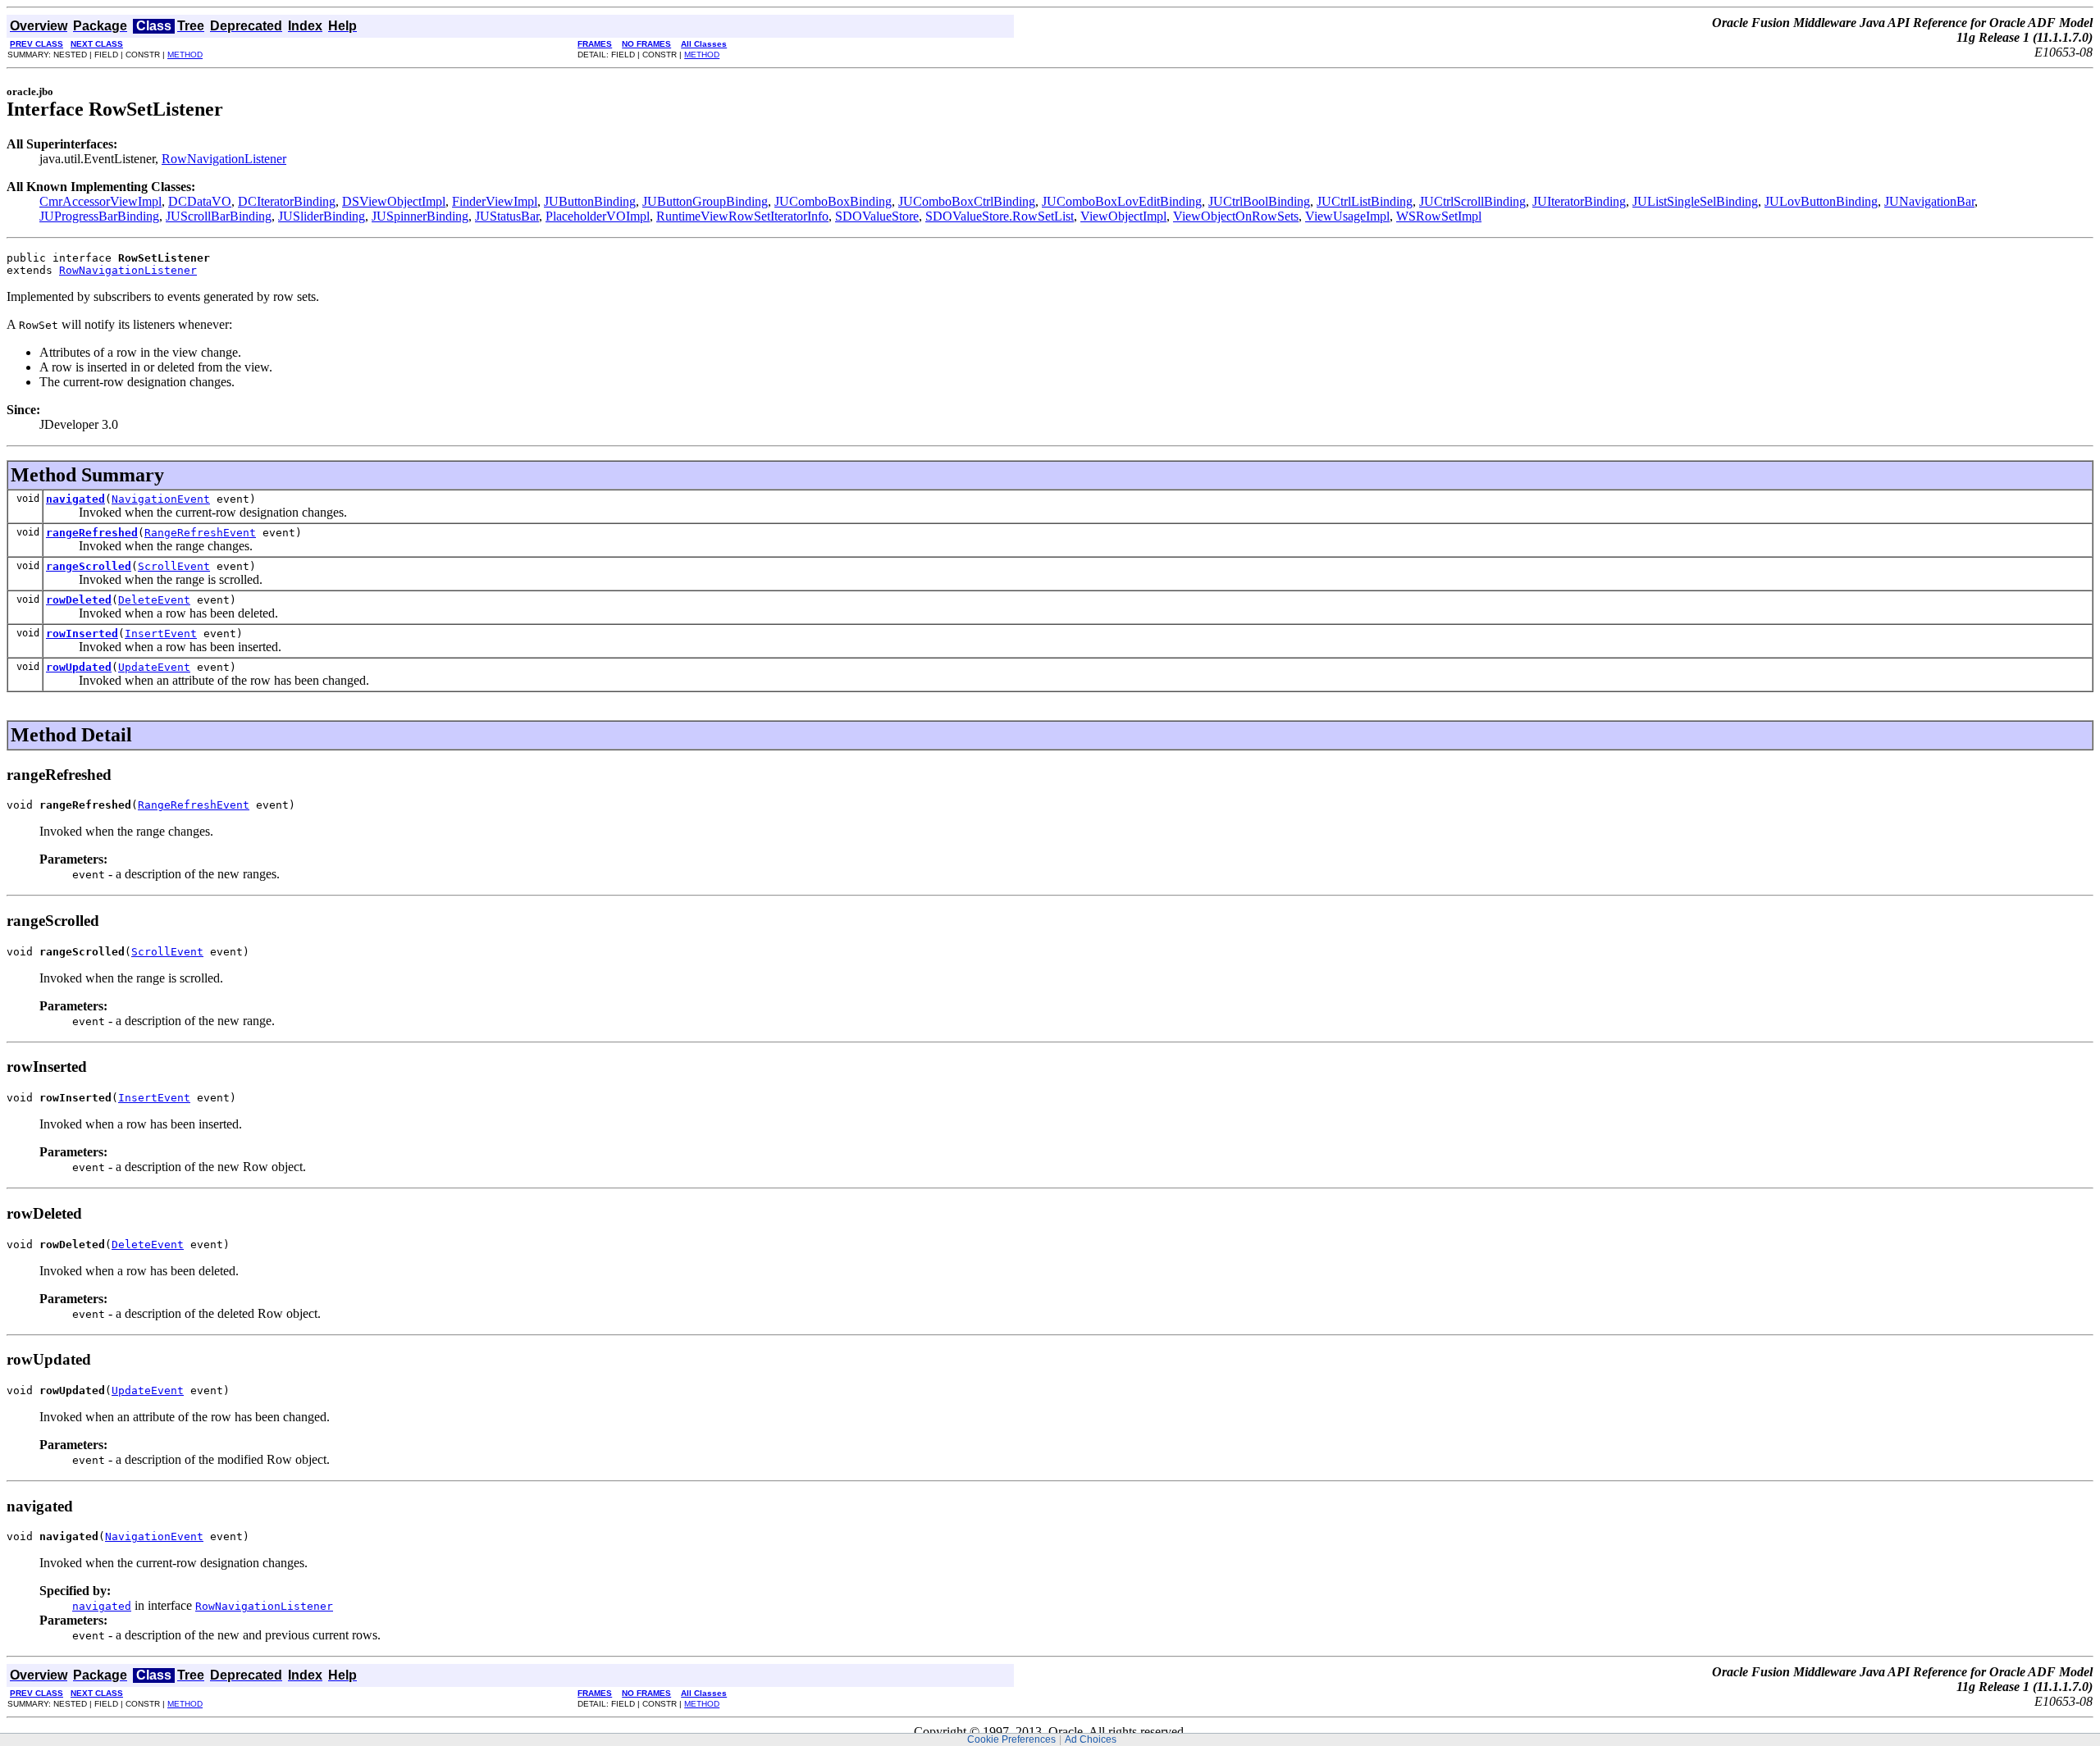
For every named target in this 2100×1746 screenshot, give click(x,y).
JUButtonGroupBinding (705, 201)
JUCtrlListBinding (1365, 201)
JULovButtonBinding (1821, 201)
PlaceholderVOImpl (598, 216)
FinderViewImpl (495, 201)
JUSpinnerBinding (420, 216)
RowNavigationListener (224, 159)
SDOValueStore (877, 216)
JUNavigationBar (1929, 201)
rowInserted (82, 634)
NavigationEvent (161, 499)
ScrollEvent (174, 566)
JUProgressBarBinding (99, 216)
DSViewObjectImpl (394, 201)
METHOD (185, 55)
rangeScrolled (89, 566)
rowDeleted (79, 600)
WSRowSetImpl (1439, 216)
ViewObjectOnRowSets (1236, 216)
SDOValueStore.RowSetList (1000, 216)
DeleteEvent (154, 600)
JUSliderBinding (322, 216)
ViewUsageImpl (1347, 216)
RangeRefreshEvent (200, 533)
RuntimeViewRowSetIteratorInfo (742, 216)
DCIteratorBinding (287, 201)
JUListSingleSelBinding (1695, 201)
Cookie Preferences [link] (1011, 1739)
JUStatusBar (507, 216)
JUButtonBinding (590, 201)
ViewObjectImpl (1123, 216)
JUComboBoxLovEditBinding (1122, 201)
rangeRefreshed (92, 533)
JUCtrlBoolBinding (1259, 201)
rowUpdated (79, 667)
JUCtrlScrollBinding (1472, 201)
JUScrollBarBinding (219, 216)
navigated (75, 499)
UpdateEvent (154, 667)
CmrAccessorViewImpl (100, 201)
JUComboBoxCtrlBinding (967, 201)
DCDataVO (200, 201)
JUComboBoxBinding (833, 201)
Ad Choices (1091, 1739)
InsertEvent (161, 634)
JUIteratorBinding (1579, 201)
